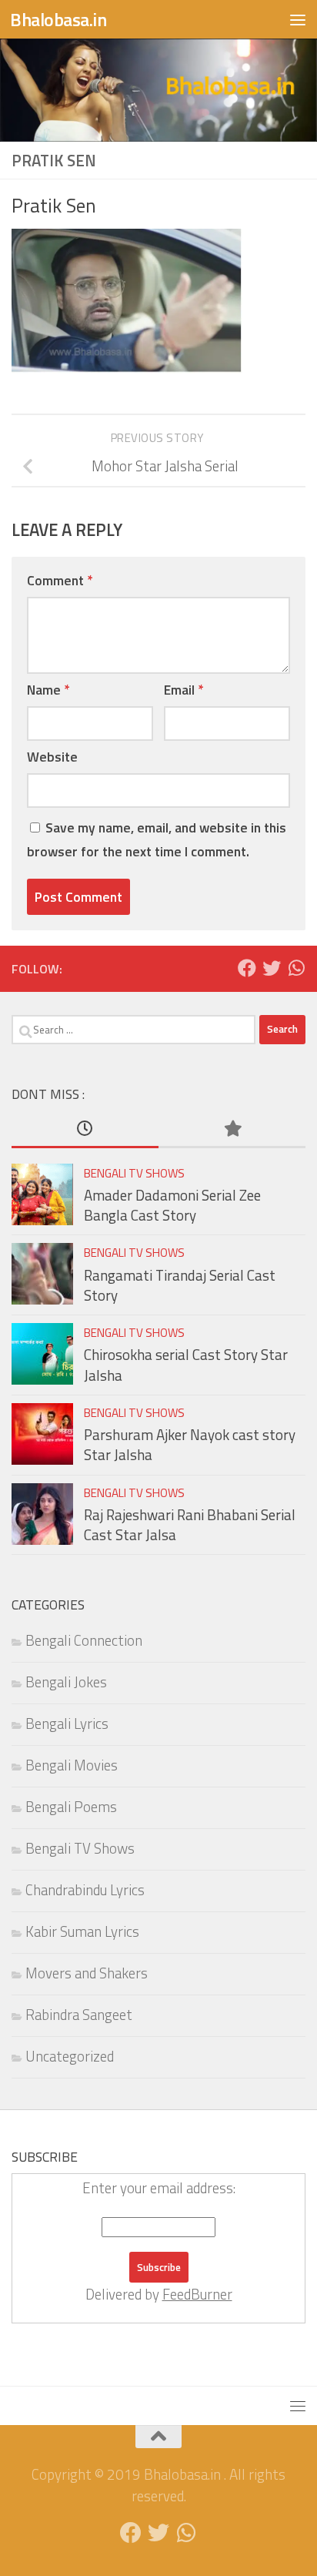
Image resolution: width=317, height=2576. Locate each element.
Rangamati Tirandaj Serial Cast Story (180, 1285)
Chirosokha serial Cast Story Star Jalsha (186, 1365)
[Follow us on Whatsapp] (296, 968)
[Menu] (298, 19)
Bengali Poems (71, 1807)
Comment (60, 580)
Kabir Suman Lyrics (82, 1931)
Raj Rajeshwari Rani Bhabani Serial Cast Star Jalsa (190, 1525)
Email (184, 690)
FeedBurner (197, 2294)
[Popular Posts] (232, 1129)
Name (48, 690)
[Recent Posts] (85, 1129)
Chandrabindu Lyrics (85, 1890)
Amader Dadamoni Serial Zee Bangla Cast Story (172, 1205)
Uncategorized (70, 2056)
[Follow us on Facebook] (247, 968)
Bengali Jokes (66, 1682)
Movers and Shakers (87, 1973)
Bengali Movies (72, 1765)
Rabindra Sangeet (79, 2015)
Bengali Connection (84, 1640)
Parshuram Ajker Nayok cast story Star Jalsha (190, 1445)
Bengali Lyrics (67, 1723)
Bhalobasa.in (58, 19)
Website (52, 757)
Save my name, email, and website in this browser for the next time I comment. (157, 839)
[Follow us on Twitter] (272, 968)
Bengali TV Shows (134, 1173)
